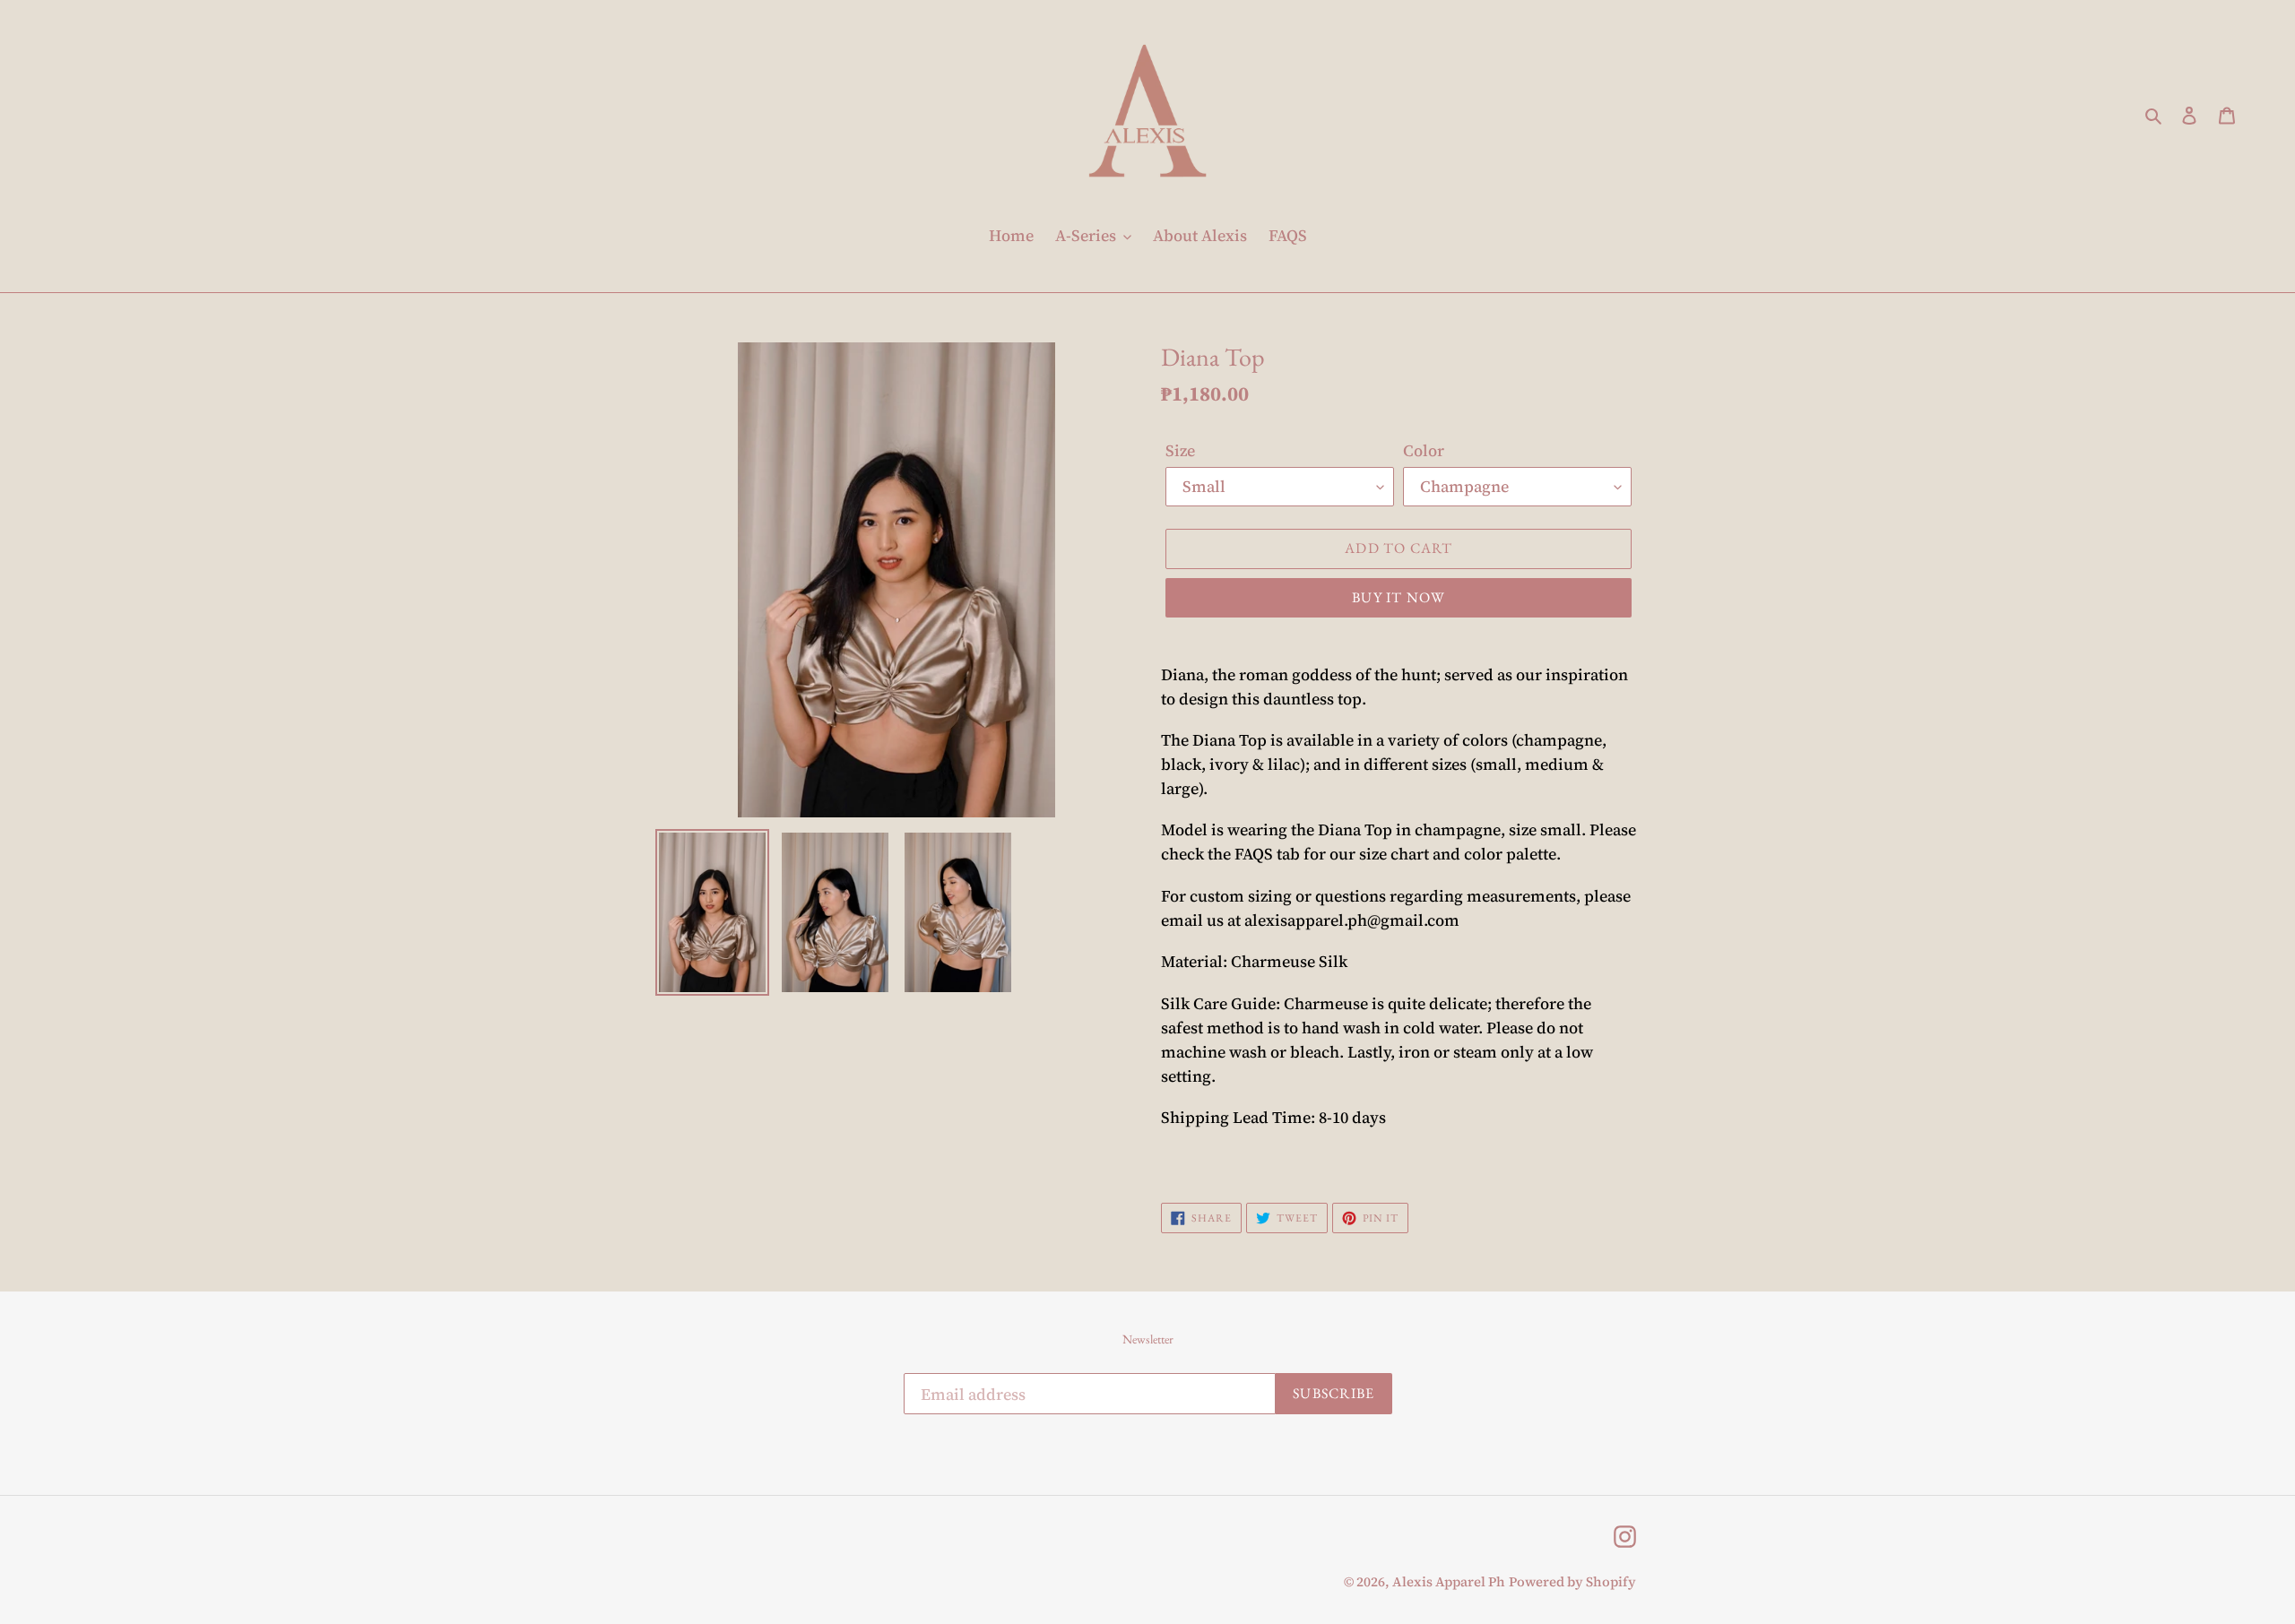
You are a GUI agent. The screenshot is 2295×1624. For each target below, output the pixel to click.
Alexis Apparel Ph (1449, 1581)
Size (1180, 450)
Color (1424, 450)
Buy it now (1399, 597)
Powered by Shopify (1572, 1581)
